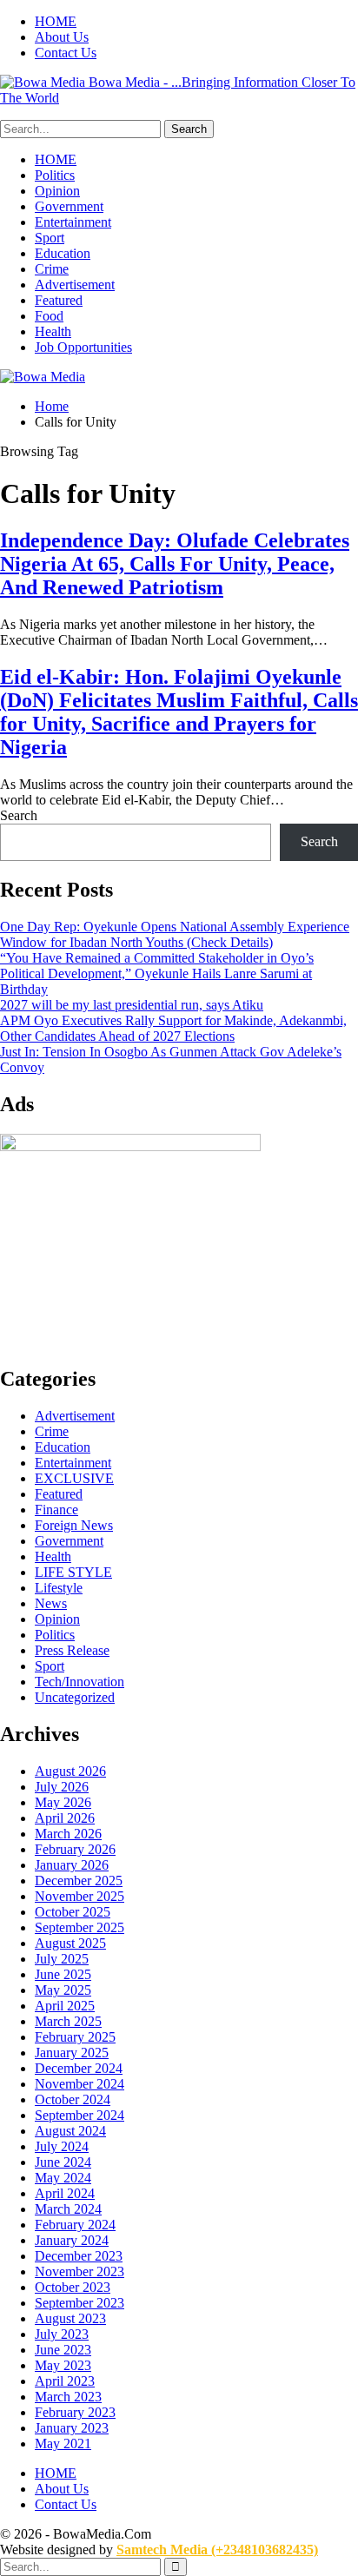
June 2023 (63, 2350)
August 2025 (70, 1943)
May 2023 (63, 2365)
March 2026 (68, 1834)
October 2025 (73, 1912)
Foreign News (74, 1525)
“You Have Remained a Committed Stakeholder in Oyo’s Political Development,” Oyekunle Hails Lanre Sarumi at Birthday (157, 973)
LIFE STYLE (73, 1572)
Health (53, 331)
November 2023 (80, 2271)
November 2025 (80, 1896)
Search (19, 815)
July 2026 (62, 1787)
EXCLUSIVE (74, 1478)
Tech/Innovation (80, 1682)
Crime (52, 269)
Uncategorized (75, 1697)
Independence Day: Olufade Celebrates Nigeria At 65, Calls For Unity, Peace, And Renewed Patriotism (175, 564)
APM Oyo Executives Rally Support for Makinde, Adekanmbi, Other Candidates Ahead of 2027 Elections (173, 1028)
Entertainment (73, 222)
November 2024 (80, 2084)
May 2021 (63, 2444)
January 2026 (72, 1865)
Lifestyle (59, 1588)
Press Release (72, 1650)
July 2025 (62, 1959)
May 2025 (63, 1990)
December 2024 (79, 2068)
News (51, 1603)
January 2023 (72, 2428)
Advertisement (75, 285)
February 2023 (75, 2412)
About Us (62, 37)
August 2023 (70, 2318)
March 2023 (68, 2397)
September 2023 (80, 2303)
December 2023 (79, 2256)
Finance (56, 1510)
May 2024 (63, 2178)
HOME (56, 21)
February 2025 (75, 2037)
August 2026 (70, 1771)
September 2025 (80, 1927)
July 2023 (62, 2334)
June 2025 (63, 1974)
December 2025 (79, 1881)
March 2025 (68, 2021)
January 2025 (72, 2053)
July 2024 (62, 2146)
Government (69, 206)
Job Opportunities (83, 347)
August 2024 (70, 2131)
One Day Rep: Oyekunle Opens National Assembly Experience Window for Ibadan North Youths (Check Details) (175, 934)
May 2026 (63, 1802)
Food (49, 316)
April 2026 (65, 1818)
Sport (50, 238)
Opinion (57, 191)
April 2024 (65, 2193)
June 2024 (63, 2162)
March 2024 (68, 2209)
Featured (59, 300)
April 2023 (65, 2381)
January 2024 (72, 2240)
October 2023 (73, 2287)
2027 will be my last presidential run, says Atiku (132, 1005)
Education (63, 253)
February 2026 (75, 1849)
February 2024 (75, 2225)
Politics (55, 175)
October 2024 (73, 2099)
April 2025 (65, 2006)
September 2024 (80, 2115)
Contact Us (66, 53)
